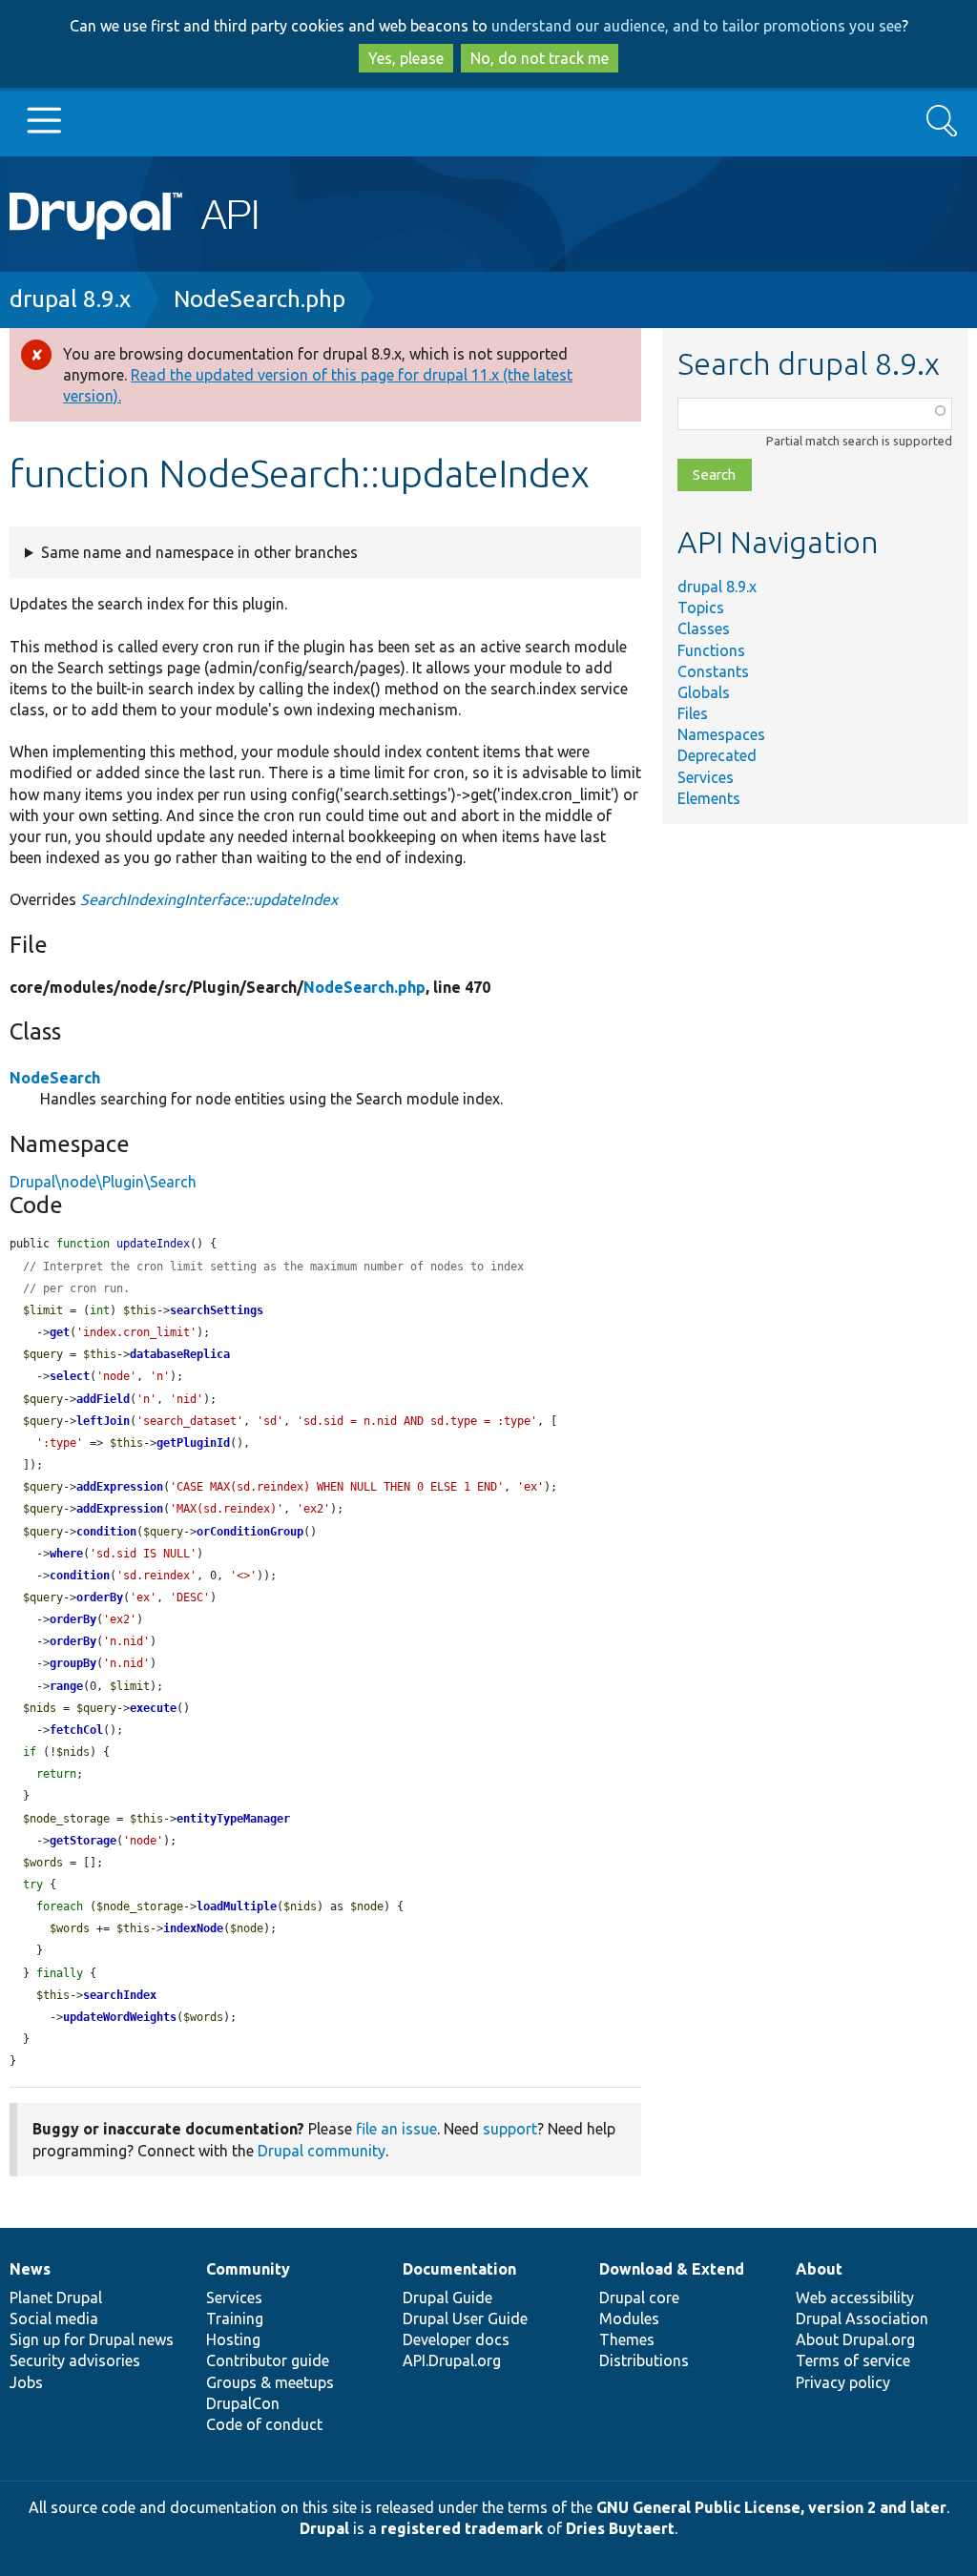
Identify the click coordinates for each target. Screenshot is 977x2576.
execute (153, 1708)
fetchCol (76, 1730)
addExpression (120, 1487)
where (66, 1554)
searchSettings (217, 1310)
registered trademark (462, 2528)
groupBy (73, 1663)
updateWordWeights (120, 2017)
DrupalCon (243, 2403)
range (66, 1686)
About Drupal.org (855, 2339)
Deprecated (717, 755)
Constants (713, 671)
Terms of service (853, 2360)
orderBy (100, 1597)
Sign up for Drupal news (92, 2339)
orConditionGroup (250, 1532)
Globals (704, 692)
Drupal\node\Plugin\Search (103, 1182)
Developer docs (456, 2339)
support (510, 2129)
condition (106, 1532)
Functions (711, 650)
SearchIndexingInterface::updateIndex (209, 899)
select (70, 1376)
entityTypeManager (233, 1819)
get (60, 1332)
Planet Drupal (56, 2298)
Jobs (26, 2382)
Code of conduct (264, 2424)
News (30, 2269)
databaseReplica (180, 1354)
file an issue (396, 2129)
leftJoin (103, 1421)
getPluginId (193, 1443)
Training (235, 2318)
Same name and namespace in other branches (199, 552)
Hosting (233, 2339)
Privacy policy (843, 2382)
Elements (709, 798)
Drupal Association (862, 2318)
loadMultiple (237, 1906)
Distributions (644, 2360)
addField (103, 1399)
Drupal (324, 2528)
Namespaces (721, 734)
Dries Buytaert (620, 2528)
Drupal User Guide (465, 2318)
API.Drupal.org (452, 2360)
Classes (704, 629)
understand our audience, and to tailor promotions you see (696, 26)
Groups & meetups (270, 2382)
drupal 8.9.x (70, 299)
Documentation (459, 2269)
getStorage (83, 1841)
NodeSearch (55, 1078)
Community (248, 2269)
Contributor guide (268, 2360)
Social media (54, 2318)
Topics (701, 608)
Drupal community (322, 2151)
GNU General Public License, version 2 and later (771, 2507)
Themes (627, 2339)
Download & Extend (672, 2269)
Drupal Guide (447, 2298)
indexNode (193, 1928)
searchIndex (120, 1995)
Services (706, 777)
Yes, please (406, 58)
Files (693, 713)
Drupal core (639, 2298)
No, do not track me (540, 58)
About (819, 2269)
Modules (629, 2318)
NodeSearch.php (260, 299)
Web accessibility (855, 2298)
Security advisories (75, 2360)
